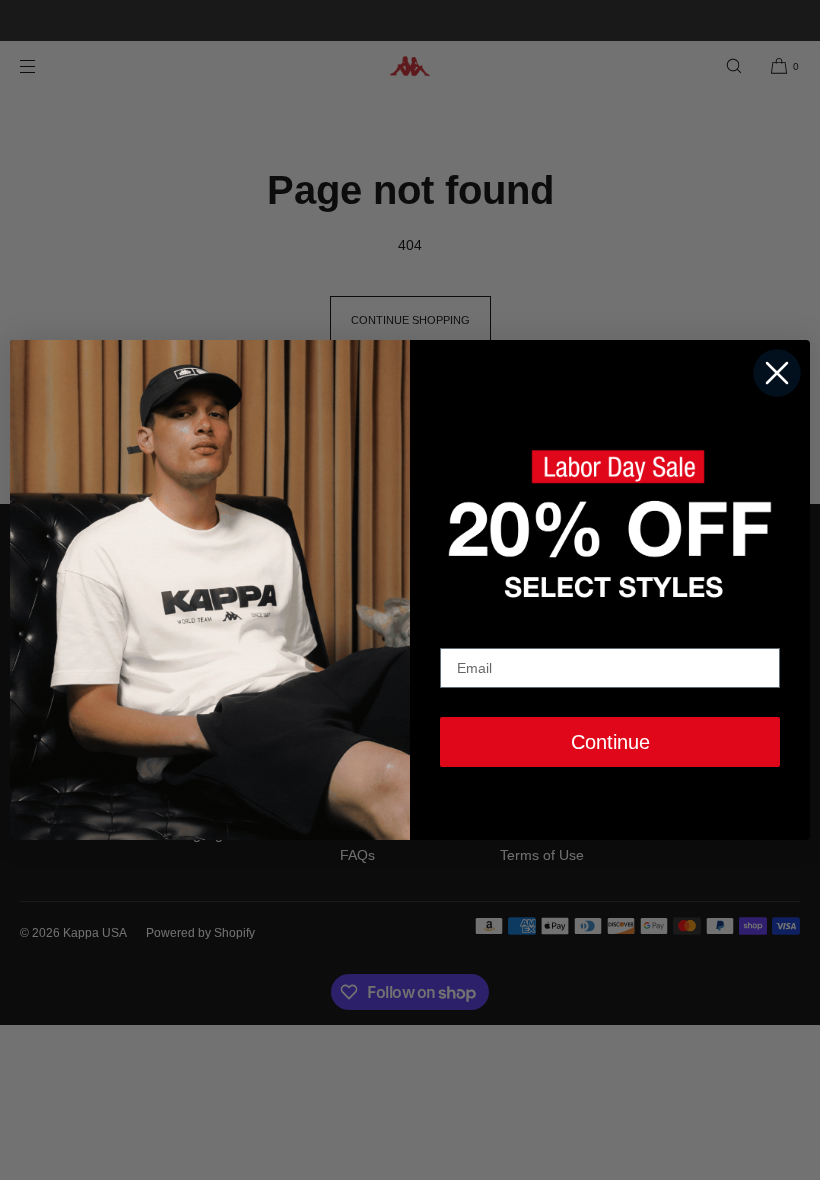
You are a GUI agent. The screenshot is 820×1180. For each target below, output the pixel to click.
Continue (610, 742)
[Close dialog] (777, 373)
